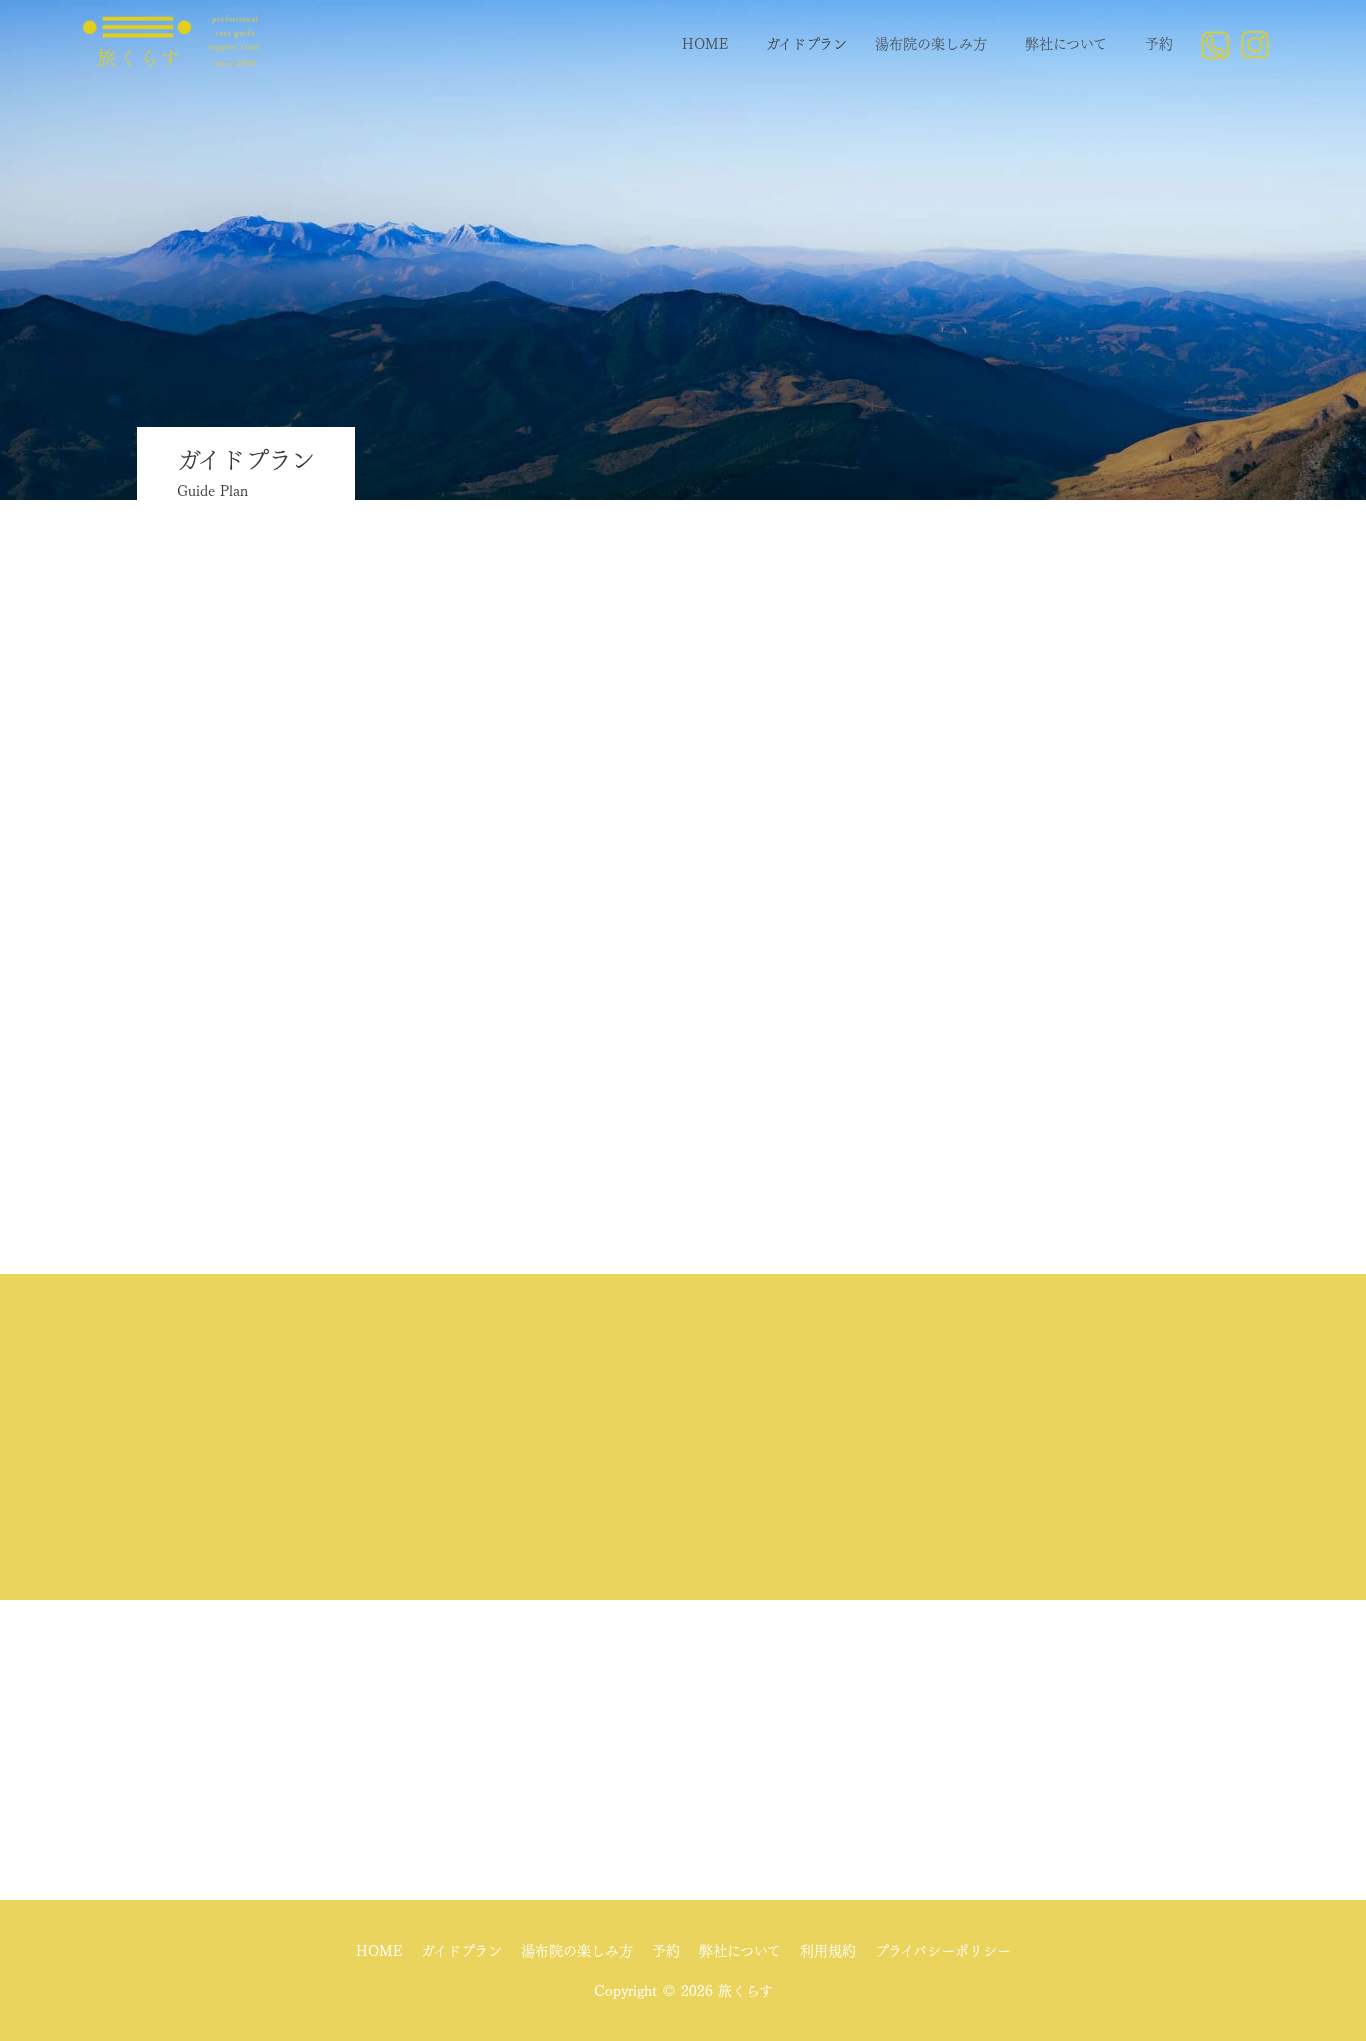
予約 (1159, 44)
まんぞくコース (683, 854)
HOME (705, 44)
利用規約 (828, 1951)
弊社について (1066, 44)
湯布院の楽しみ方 (931, 44)
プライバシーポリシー (943, 1951)
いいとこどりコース (683, 796)
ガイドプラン (806, 44)
